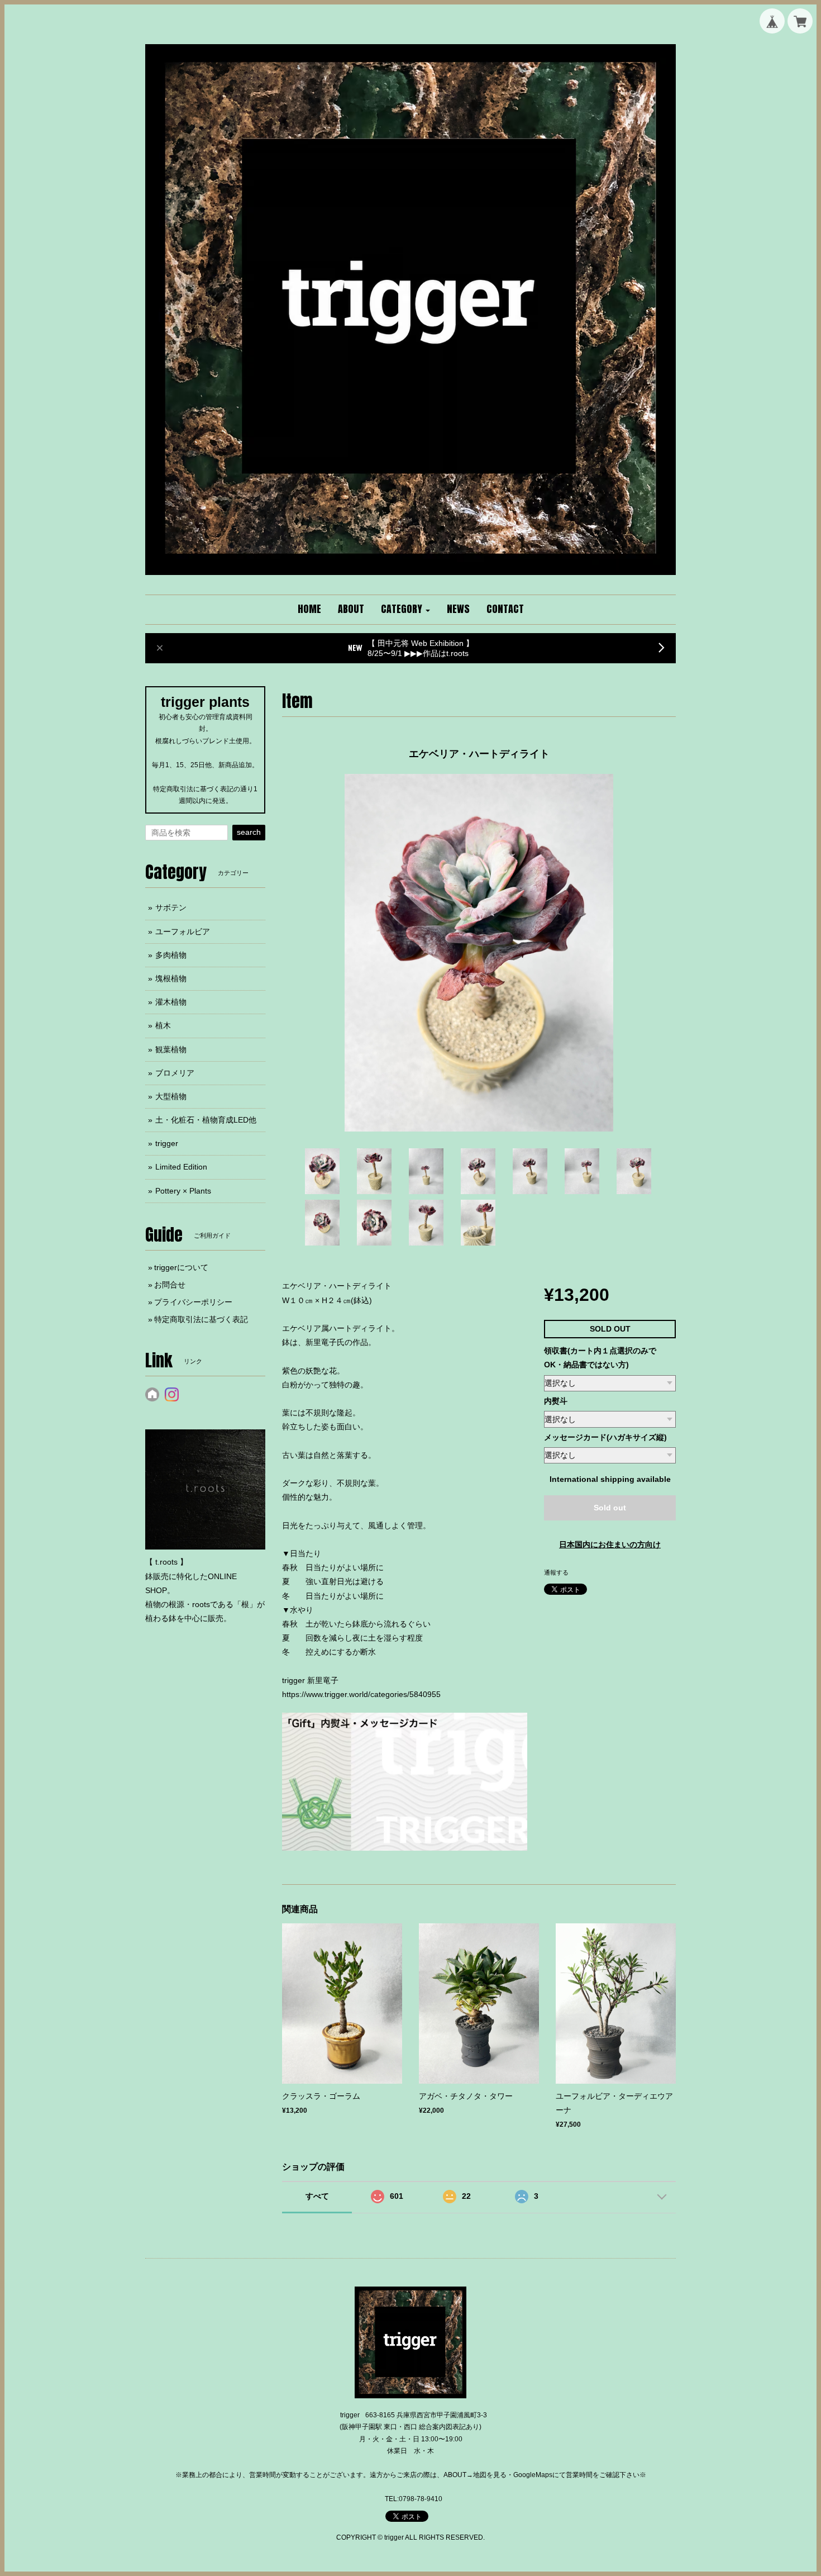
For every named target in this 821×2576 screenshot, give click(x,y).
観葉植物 (171, 1049)
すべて (317, 2196)
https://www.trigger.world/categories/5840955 (361, 1694)
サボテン (171, 907)
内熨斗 (556, 1401)
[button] (405, 610)
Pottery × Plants (183, 1191)
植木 (163, 1025)
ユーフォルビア (183, 931)
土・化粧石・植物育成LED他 (206, 1120)
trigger (167, 1143)
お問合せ (170, 1285)
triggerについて (181, 1267)
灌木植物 (171, 1002)
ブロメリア (175, 1073)
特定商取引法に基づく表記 (201, 1319)
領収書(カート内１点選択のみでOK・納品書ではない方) (600, 1358)
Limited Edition (181, 1167)
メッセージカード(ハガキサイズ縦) (605, 1437)
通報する (556, 1572)
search (249, 832)
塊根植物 (171, 978)
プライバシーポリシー (193, 1302)
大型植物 (171, 1096)
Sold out (610, 1508)
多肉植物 (171, 955)
